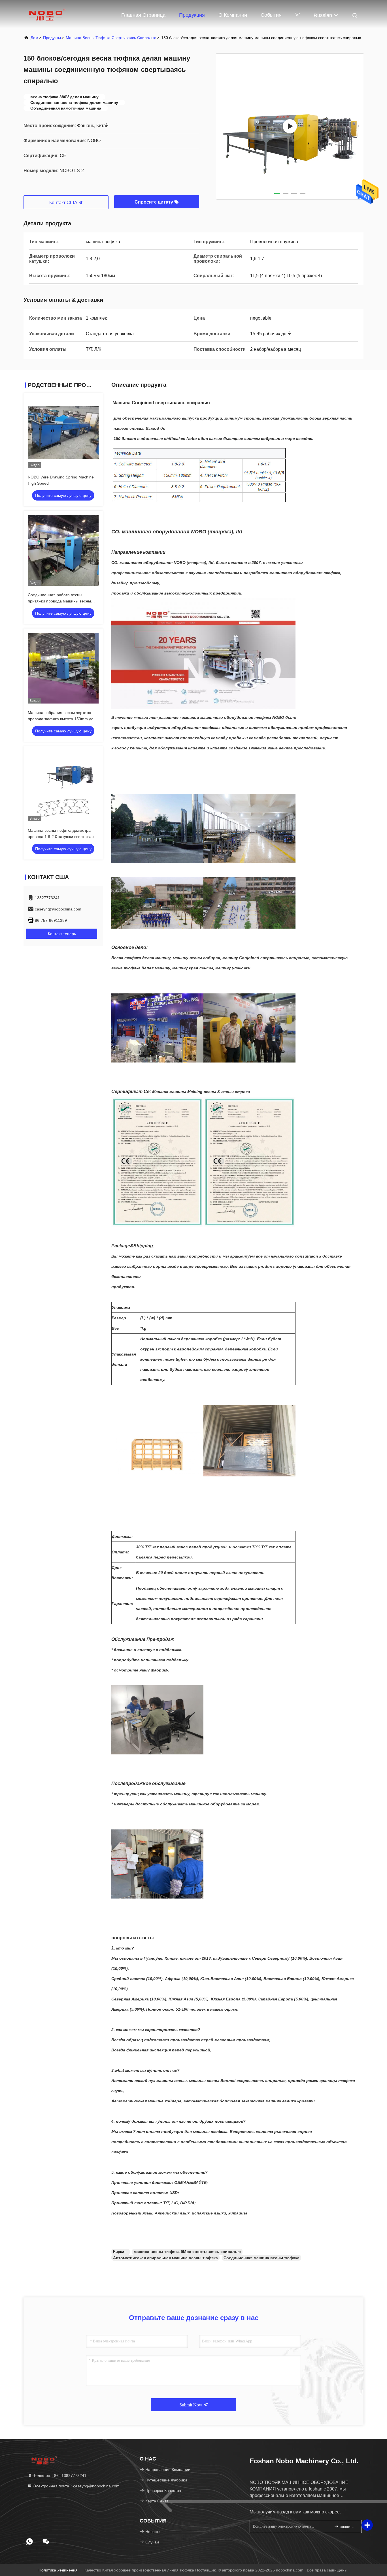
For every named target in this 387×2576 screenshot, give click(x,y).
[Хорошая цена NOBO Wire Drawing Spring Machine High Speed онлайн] (63, 433)
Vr (298, 14)
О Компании (233, 15)
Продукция (192, 15)
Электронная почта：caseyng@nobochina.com (76, 2486)
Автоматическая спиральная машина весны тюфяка (165, 2258)
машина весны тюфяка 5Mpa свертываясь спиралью (187, 2252)
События (271, 15)
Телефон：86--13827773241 (59, 2475)
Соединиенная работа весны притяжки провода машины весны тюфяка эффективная (59, 601)
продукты (52, 38)
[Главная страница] (46, 14)
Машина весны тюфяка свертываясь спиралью (111, 38)
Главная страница (143, 15)
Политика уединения (58, 2570)
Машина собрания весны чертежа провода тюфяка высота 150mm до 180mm (61, 719)
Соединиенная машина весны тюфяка (261, 2258)
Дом (34, 38)
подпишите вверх (348, 2527)
